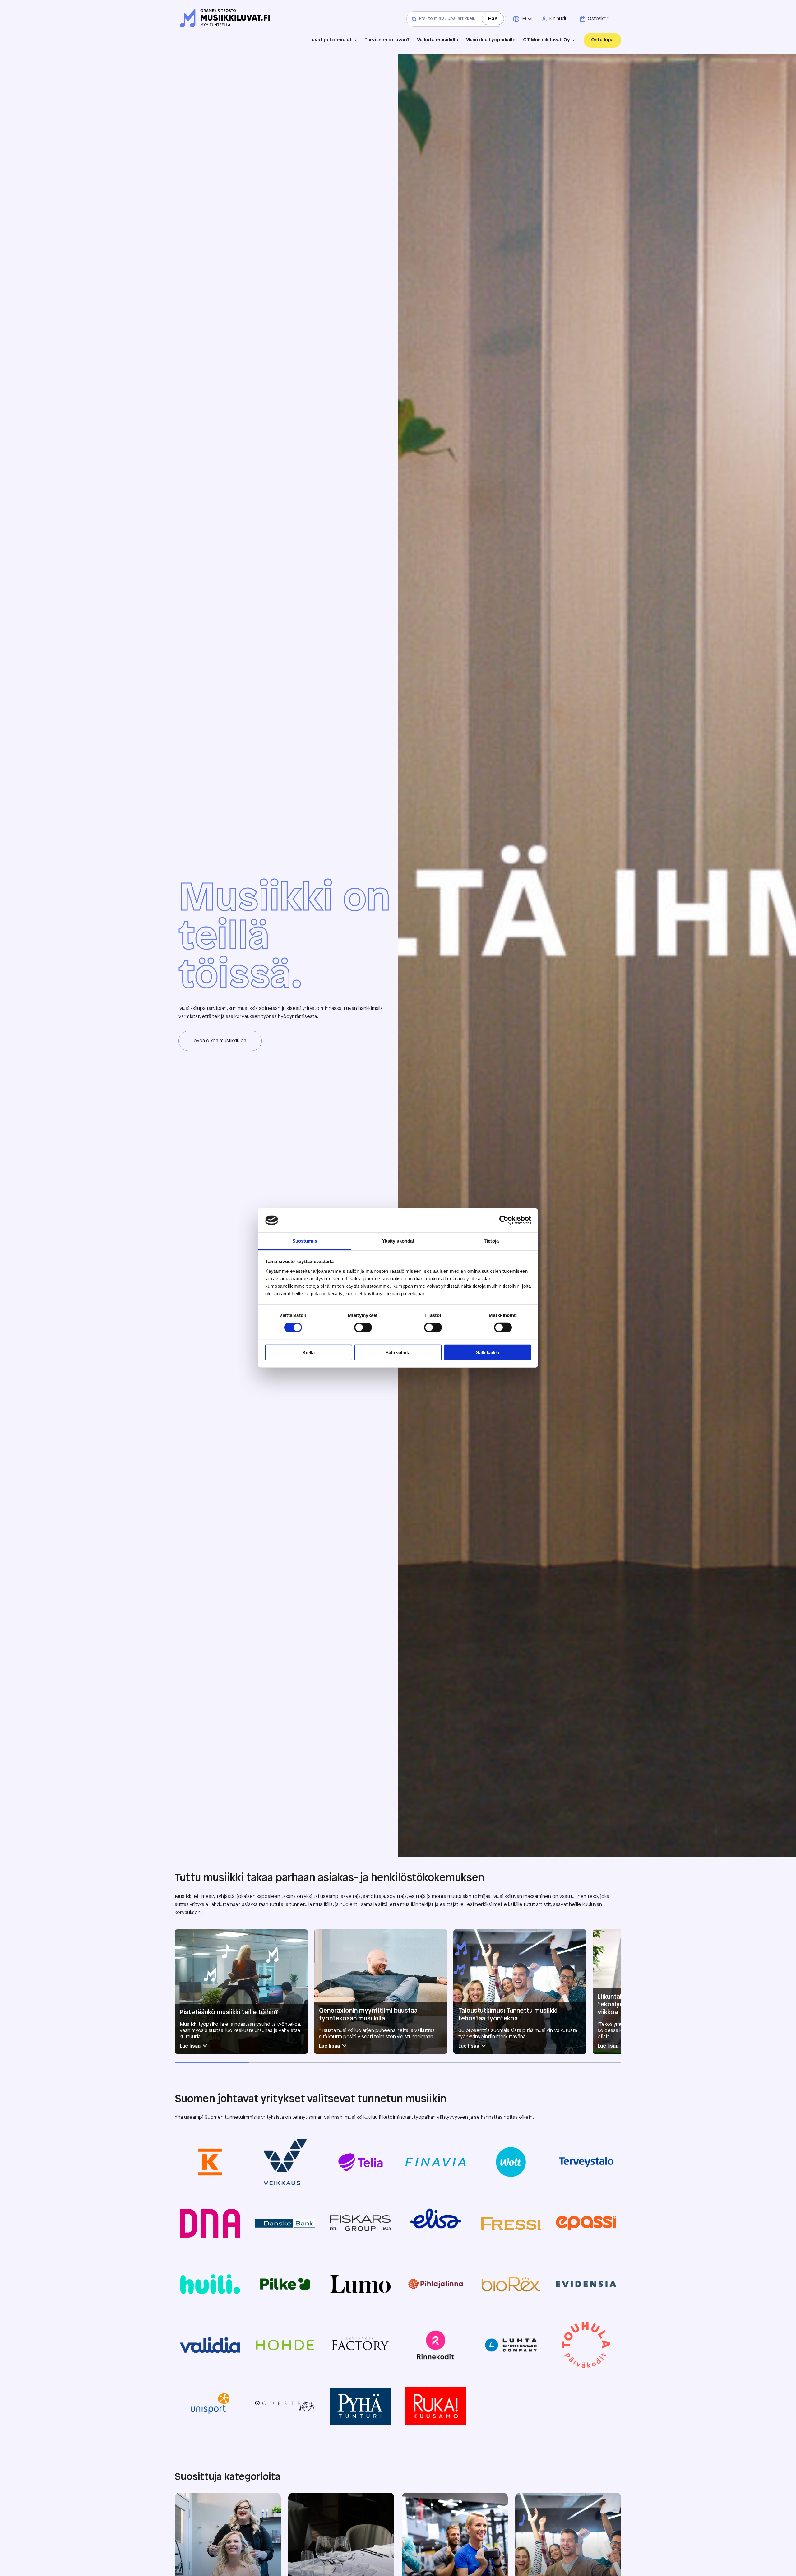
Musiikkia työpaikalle (491, 40)
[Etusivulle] (225, 19)
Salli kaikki (488, 1353)
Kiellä (309, 1353)
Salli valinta (398, 1353)
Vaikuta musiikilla (437, 40)
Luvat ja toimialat (331, 40)
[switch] (363, 1328)
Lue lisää (190, 2046)
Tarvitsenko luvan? (387, 40)
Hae (493, 19)
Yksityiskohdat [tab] (398, 1241)
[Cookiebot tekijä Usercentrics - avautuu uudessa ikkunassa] (504, 1220)
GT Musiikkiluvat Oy (546, 40)
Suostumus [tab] (305, 1241)
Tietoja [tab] (491, 1241)
